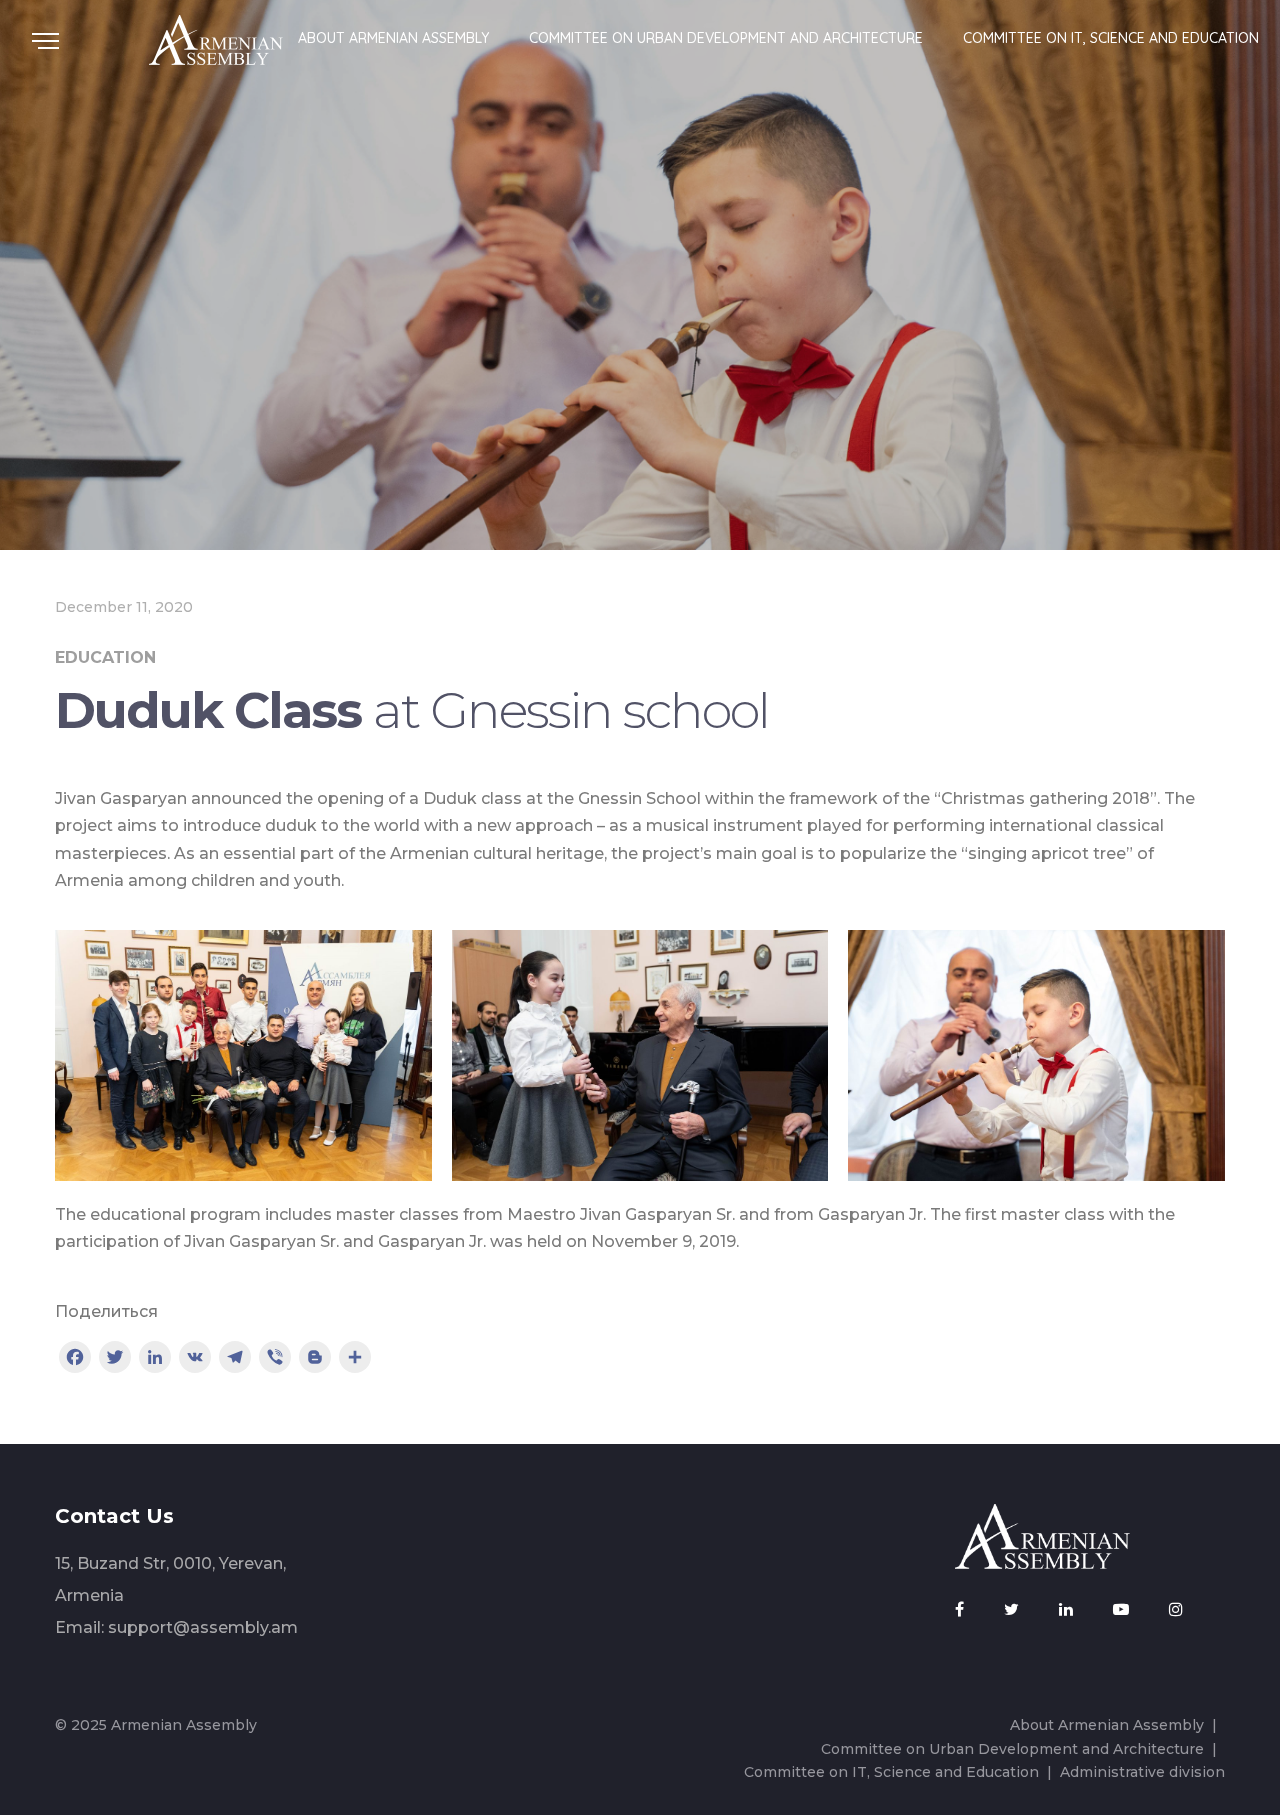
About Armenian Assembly (393, 38)
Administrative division (1142, 1772)
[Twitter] (115, 1359)
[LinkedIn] (155, 1359)
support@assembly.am (203, 1627)
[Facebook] (75, 1359)
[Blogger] (315, 1359)
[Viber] (275, 1359)
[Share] (355, 1359)
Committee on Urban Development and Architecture (726, 38)
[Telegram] (235, 1359)
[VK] (195, 1359)
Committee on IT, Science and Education (1111, 38)
